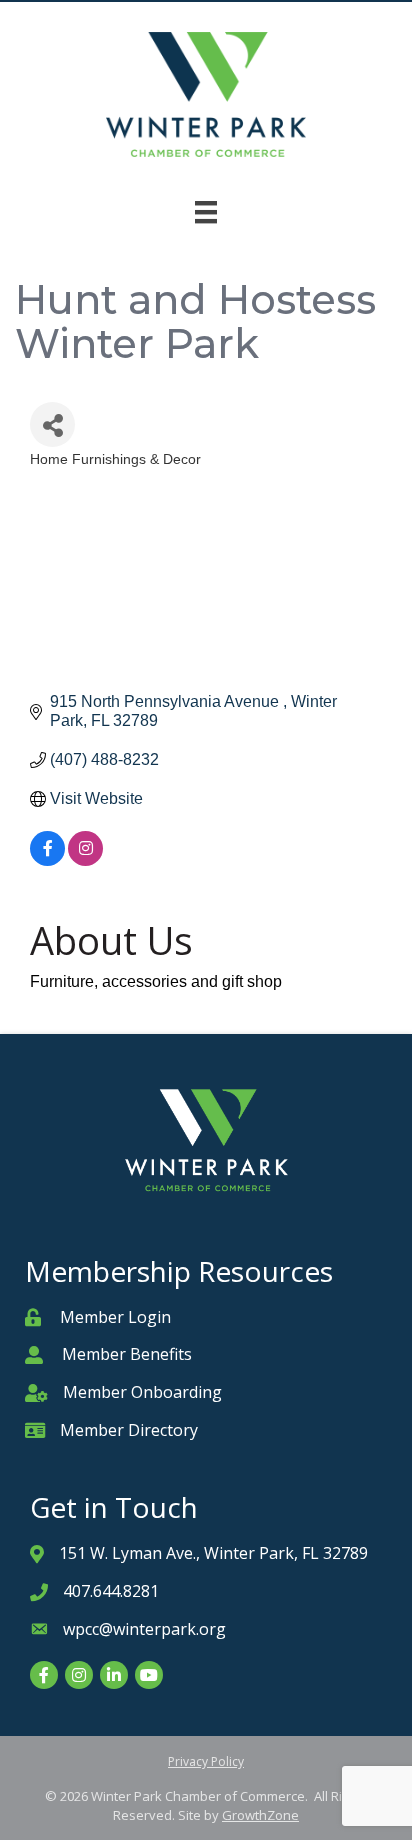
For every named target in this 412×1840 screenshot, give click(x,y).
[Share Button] (52, 424)
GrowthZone (260, 1815)
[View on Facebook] (47, 860)
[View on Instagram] (85, 860)
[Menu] (206, 212)
